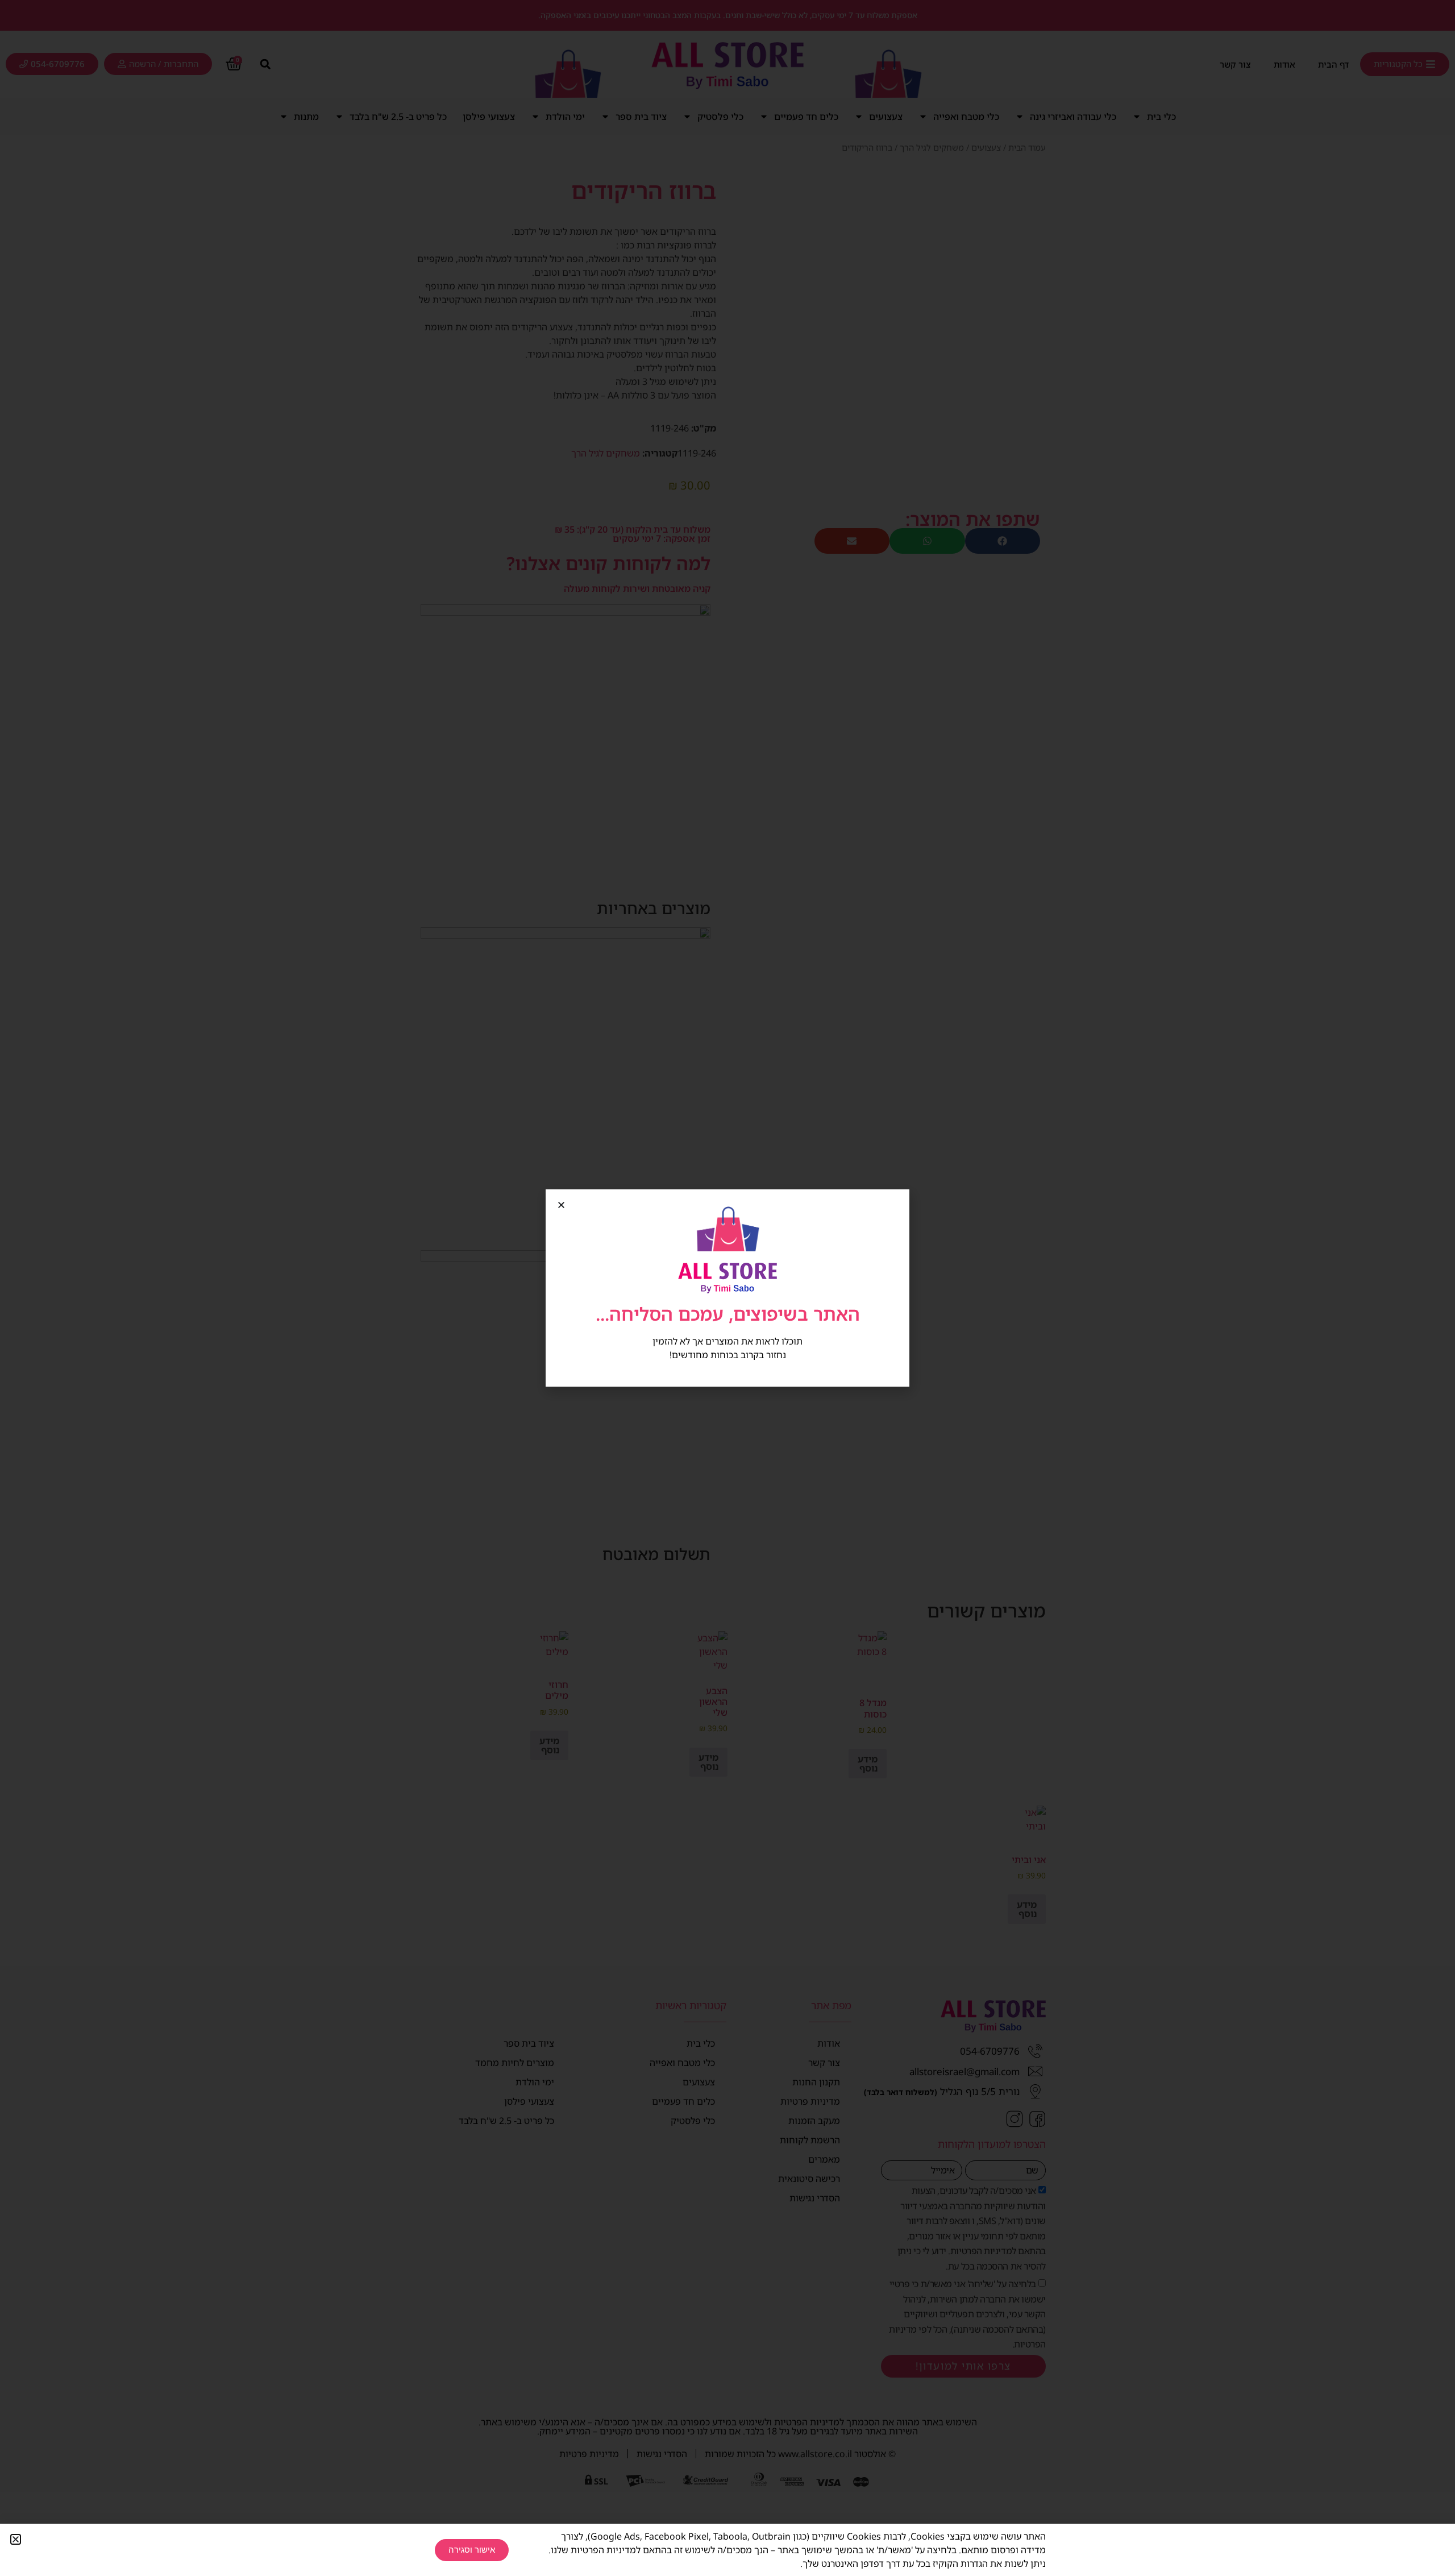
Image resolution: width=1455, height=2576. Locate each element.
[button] (561, 1205)
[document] (727, 1288)
